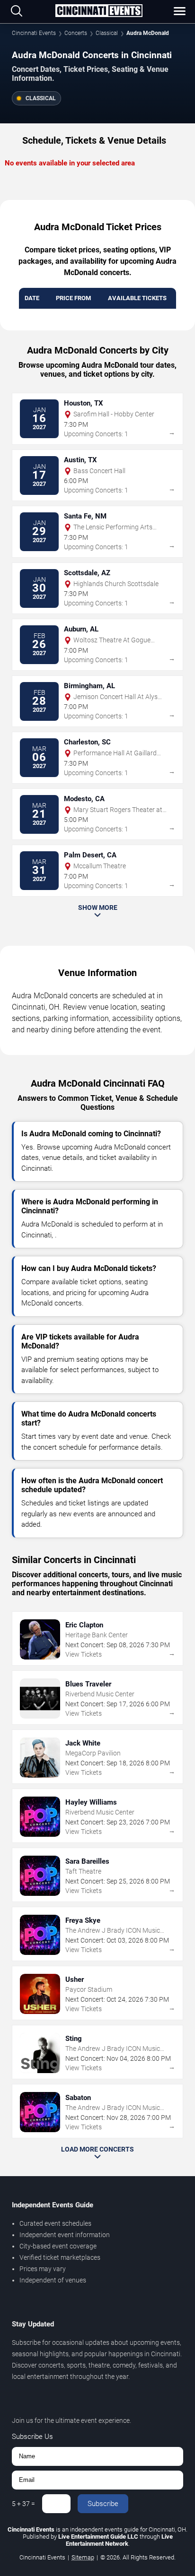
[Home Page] (99, 11)
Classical (107, 33)
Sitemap (83, 2557)
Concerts (76, 33)
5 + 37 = (23, 2504)
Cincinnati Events (34, 33)
